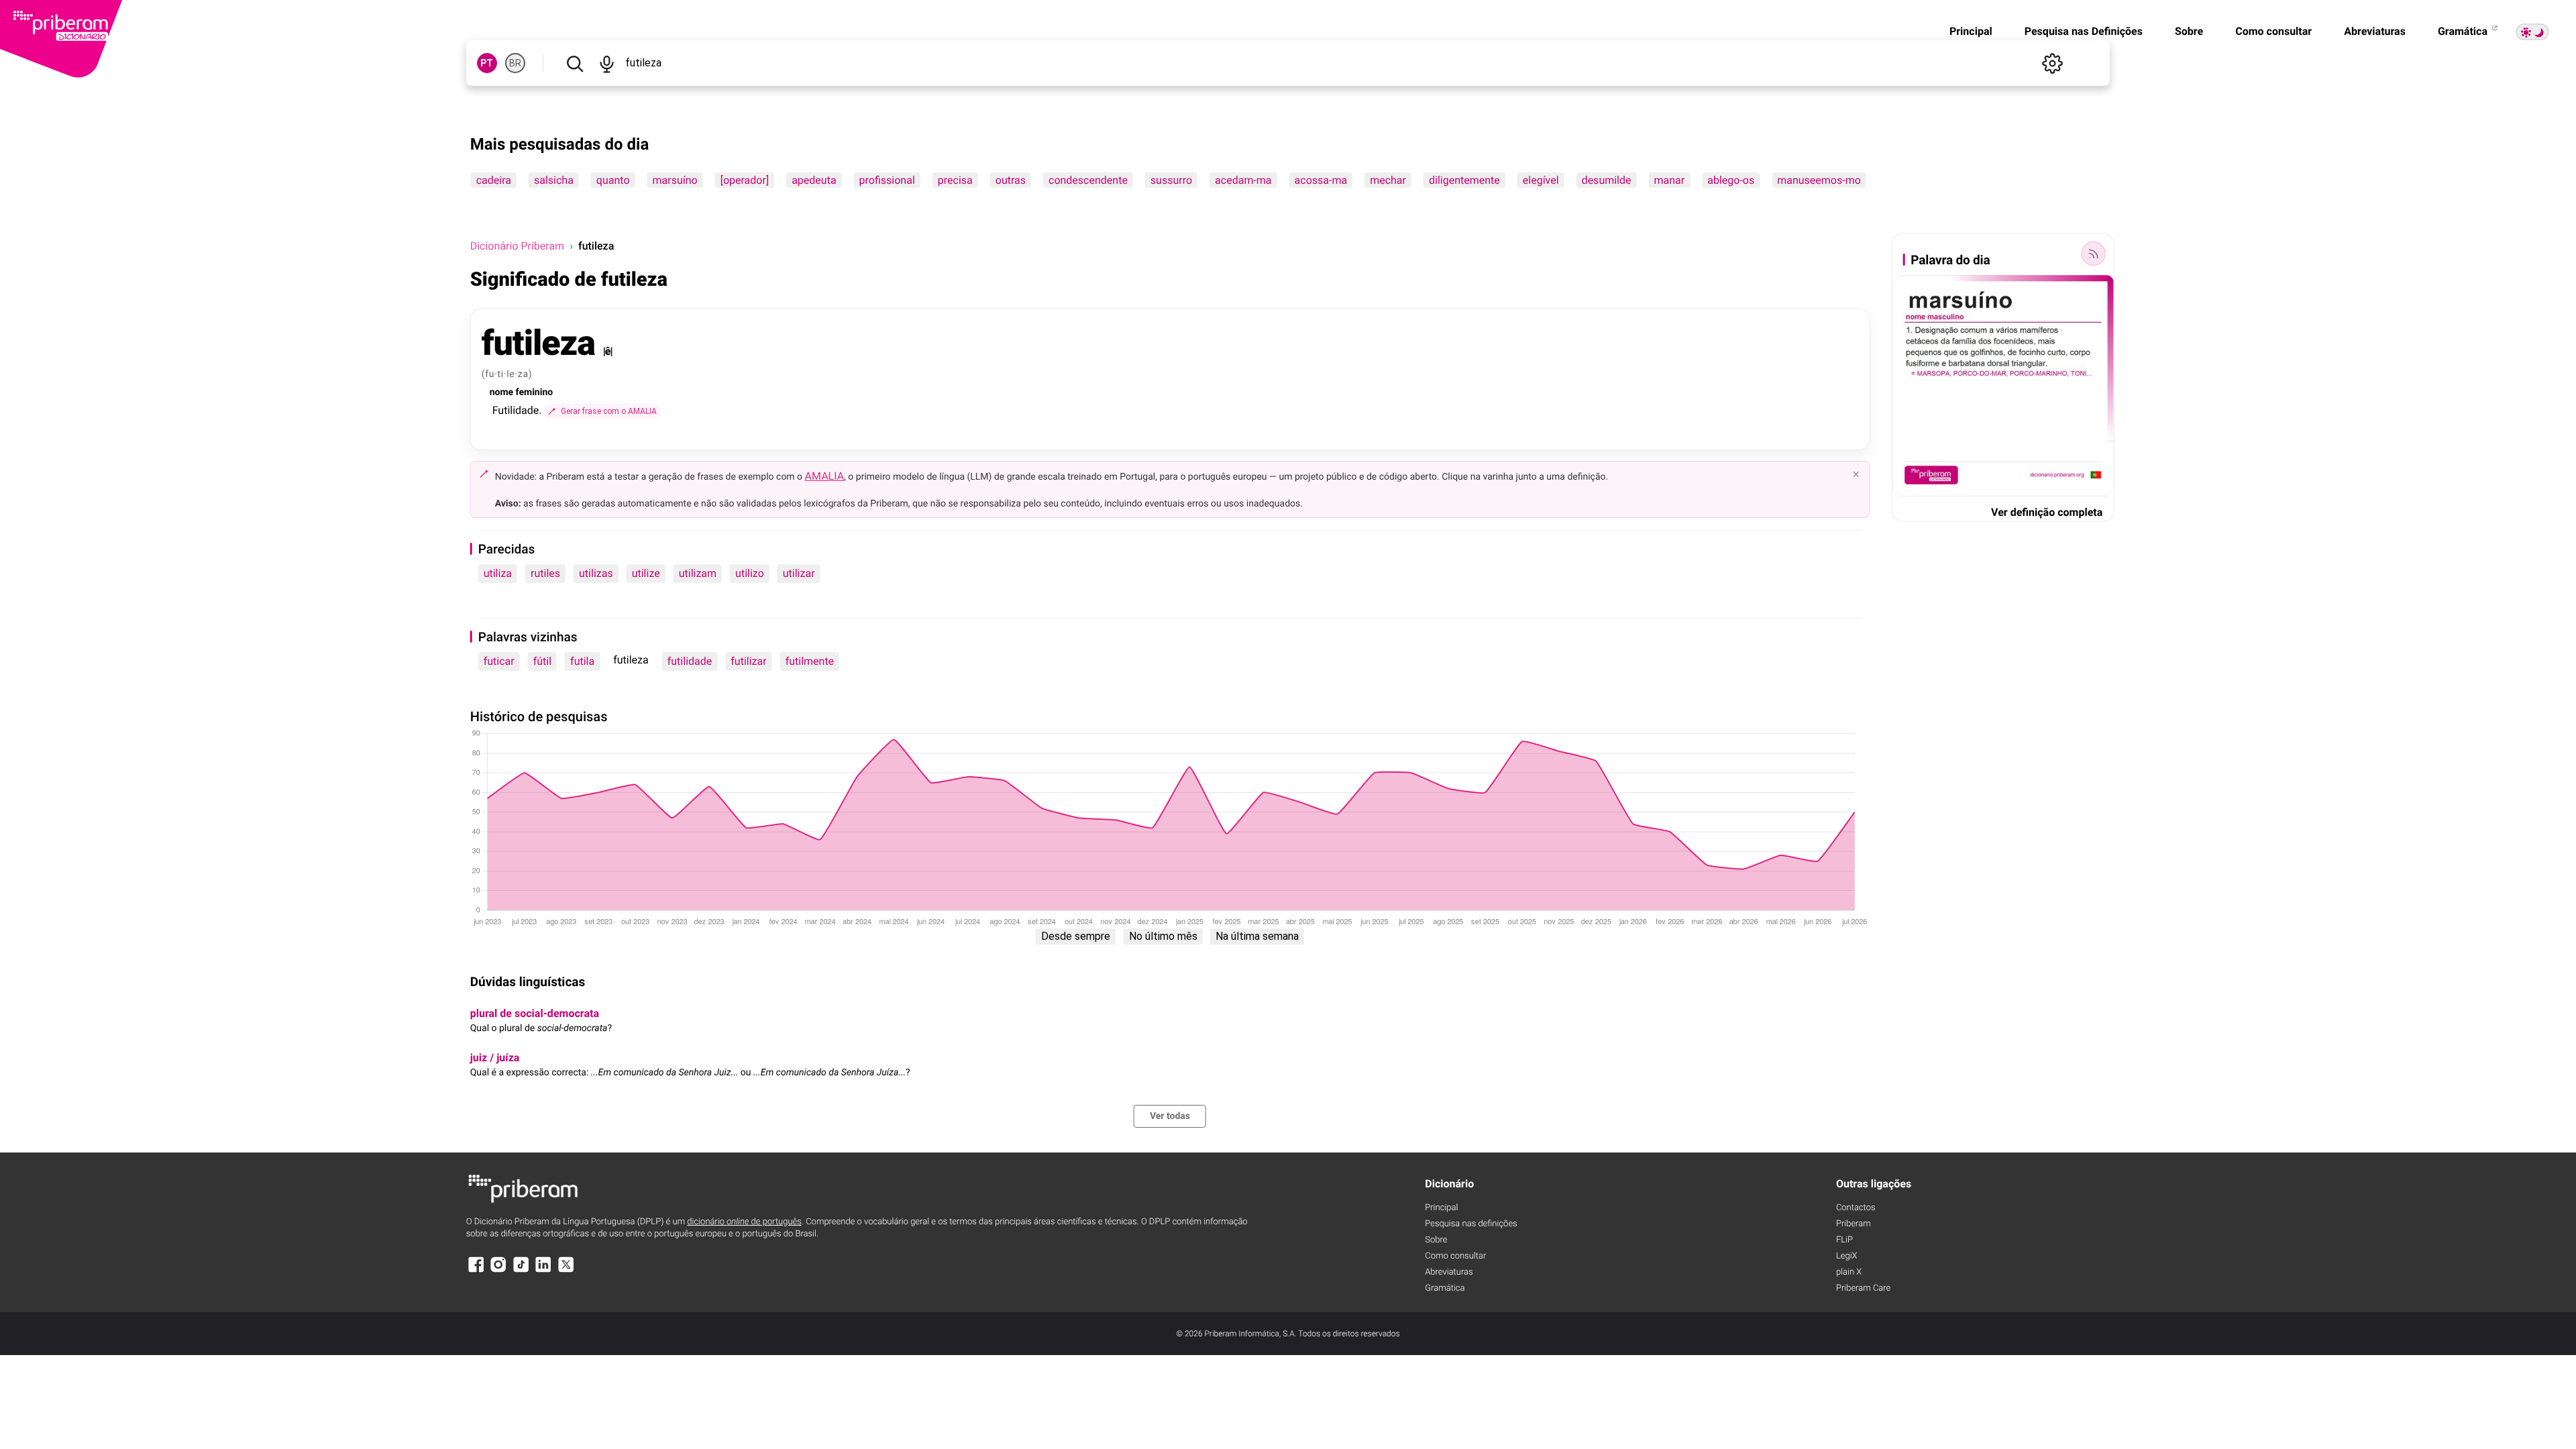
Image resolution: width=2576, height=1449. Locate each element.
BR (515, 63)
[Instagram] (498, 1271)
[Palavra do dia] (2093, 254)
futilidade (690, 661)
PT (487, 63)
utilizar (799, 573)
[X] (566, 1271)
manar (1670, 180)
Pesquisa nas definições (1471, 1224)
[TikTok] (521, 1271)
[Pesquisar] (575, 63)
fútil (542, 661)
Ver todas (1170, 1116)
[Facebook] (476, 1271)
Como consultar (2273, 31)
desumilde (1607, 180)
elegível (1541, 180)
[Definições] (2052, 63)
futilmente (810, 661)
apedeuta (814, 180)
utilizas (596, 573)
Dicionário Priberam (517, 246)
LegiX (1847, 1256)
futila (582, 661)
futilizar (748, 661)
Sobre (2189, 31)
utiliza (498, 573)
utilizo (750, 573)
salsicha (554, 180)
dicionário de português (744, 1222)
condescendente (1088, 180)
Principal (1971, 31)
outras (1011, 180)
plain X (1849, 1272)
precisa (955, 180)
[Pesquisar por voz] (607, 63)
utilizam (698, 573)
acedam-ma (1243, 180)
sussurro (1171, 180)
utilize (646, 573)
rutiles (545, 573)
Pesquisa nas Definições (2084, 31)
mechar (1388, 180)
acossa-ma (1321, 180)
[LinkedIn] (543, 1271)
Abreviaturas (2375, 31)
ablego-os (1731, 180)
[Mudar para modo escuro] (2532, 32)
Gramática (2464, 31)
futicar (499, 661)
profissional (887, 180)
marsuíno (675, 180)
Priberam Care (1863, 1288)
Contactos (1856, 1208)
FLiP (1844, 1240)
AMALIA (825, 476)
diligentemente (1464, 180)
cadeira (494, 180)
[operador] (745, 180)
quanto (613, 180)
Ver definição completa (2047, 512)
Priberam (1854, 1224)
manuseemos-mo (1819, 180)
